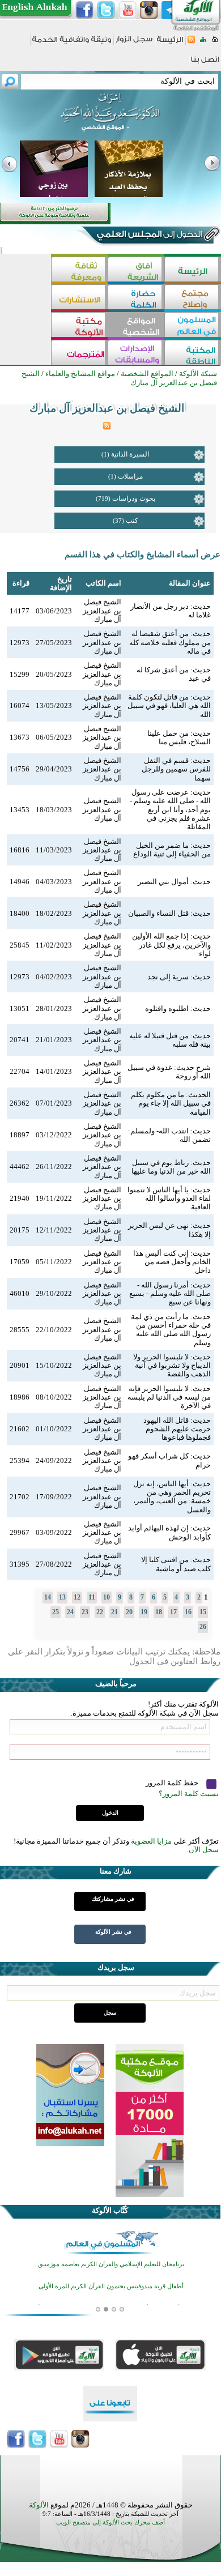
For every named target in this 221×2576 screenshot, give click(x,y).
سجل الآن (204, 1850)
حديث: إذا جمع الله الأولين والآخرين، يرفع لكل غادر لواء (171, 945)
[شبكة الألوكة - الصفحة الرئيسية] (170, 43)
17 (173, 1612)
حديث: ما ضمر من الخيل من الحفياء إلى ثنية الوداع (172, 850)
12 (77, 1597)
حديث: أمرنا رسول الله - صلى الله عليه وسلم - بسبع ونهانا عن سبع (170, 1294)
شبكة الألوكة (198, 374)
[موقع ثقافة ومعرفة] (79, 270)
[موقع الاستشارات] (79, 298)
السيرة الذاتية (130, 454)
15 (203, 1612)
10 (107, 1597)
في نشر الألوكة (113, 1932)
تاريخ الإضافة (61, 583)
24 (70, 1612)
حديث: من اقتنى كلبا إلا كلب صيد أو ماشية (176, 1564)
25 (56, 1612)
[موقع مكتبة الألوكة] (79, 326)
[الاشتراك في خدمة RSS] (191, 43)
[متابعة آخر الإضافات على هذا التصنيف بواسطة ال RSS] (107, 427)
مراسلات (130, 476)
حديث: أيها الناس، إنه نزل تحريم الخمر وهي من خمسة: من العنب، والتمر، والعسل (172, 1497)
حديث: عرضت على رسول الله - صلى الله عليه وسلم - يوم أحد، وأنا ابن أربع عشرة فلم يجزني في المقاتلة (170, 809)
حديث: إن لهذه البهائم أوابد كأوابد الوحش (169, 1532)
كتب (132, 521)
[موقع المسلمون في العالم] (193, 326)
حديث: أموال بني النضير (174, 882)
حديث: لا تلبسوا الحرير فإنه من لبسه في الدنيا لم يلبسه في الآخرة (169, 1397)
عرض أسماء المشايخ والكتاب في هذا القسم (143, 555)
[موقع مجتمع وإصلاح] (193, 298)
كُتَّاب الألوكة (110, 2210)
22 (100, 1612)
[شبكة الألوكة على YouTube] (127, 10)
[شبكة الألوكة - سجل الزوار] (134, 43)
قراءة (21, 583)
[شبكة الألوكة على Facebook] (84, 10)
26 (203, 1627)
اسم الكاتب (103, 583)
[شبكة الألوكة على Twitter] (106, 10)
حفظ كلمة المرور (173, 1783)
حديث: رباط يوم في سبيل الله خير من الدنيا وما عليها (171, 1167)
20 (129, 1612)
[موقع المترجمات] (79, 354)
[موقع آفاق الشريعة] (136, 270)
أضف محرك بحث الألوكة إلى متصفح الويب (110, 2522)
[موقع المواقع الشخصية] (136, 326)
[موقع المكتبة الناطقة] (193, 354)
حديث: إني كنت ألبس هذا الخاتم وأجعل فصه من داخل (172, 1262)
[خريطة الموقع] (203, 43)
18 (159, 1612)
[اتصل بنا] (205, 63)
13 (62, 1597)
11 (92, 1597)
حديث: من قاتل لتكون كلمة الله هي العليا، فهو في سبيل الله (169, 706)
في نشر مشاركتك (113, 1899)
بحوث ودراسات (134, 498)
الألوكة (39, 2505)
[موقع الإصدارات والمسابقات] (136, 354)
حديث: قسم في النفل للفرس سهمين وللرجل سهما (176, 769)
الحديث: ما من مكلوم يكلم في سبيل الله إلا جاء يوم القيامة (171, 1103)
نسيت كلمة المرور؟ (189, 1794)
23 (85, 1612)
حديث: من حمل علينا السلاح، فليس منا (179, 737)
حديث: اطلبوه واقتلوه (178, 1008)
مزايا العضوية (151, 1841)
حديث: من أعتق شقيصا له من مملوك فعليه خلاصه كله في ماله (170, 642)
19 (144, 1612)
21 (114, 1612)
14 (48, 1597)
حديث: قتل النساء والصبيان (169, 913)
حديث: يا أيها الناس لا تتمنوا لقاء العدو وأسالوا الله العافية (169, 1199)
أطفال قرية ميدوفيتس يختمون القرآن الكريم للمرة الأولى (111, 2286)
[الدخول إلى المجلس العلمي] (148, 236)
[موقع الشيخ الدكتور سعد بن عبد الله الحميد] (110, 118)
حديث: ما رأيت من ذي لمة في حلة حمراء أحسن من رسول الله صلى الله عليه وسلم (171, 1330)
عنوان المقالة (190, 583)
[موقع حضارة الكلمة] (136, 298)
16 (188, 1612)
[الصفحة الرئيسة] (215, 43)
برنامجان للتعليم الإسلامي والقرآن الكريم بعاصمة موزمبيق (111, 2264)
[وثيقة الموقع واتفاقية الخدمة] (72, 43)
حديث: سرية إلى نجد (179, 977)
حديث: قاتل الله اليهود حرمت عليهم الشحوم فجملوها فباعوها (177, 1429)
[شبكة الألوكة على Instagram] (149, 10)
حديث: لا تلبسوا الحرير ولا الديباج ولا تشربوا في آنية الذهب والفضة (172, 1366)
